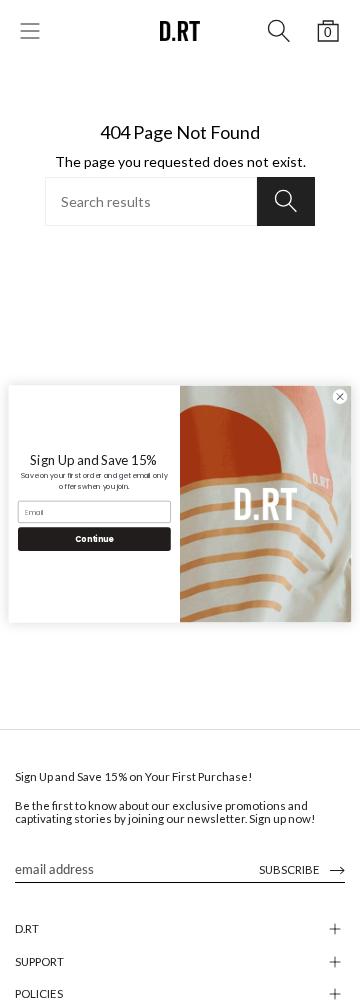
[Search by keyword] (279, 31)
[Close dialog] (339, 395)
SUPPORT (39, 961)
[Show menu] (30, 31)
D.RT (27, 928)
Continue (94, 538)
